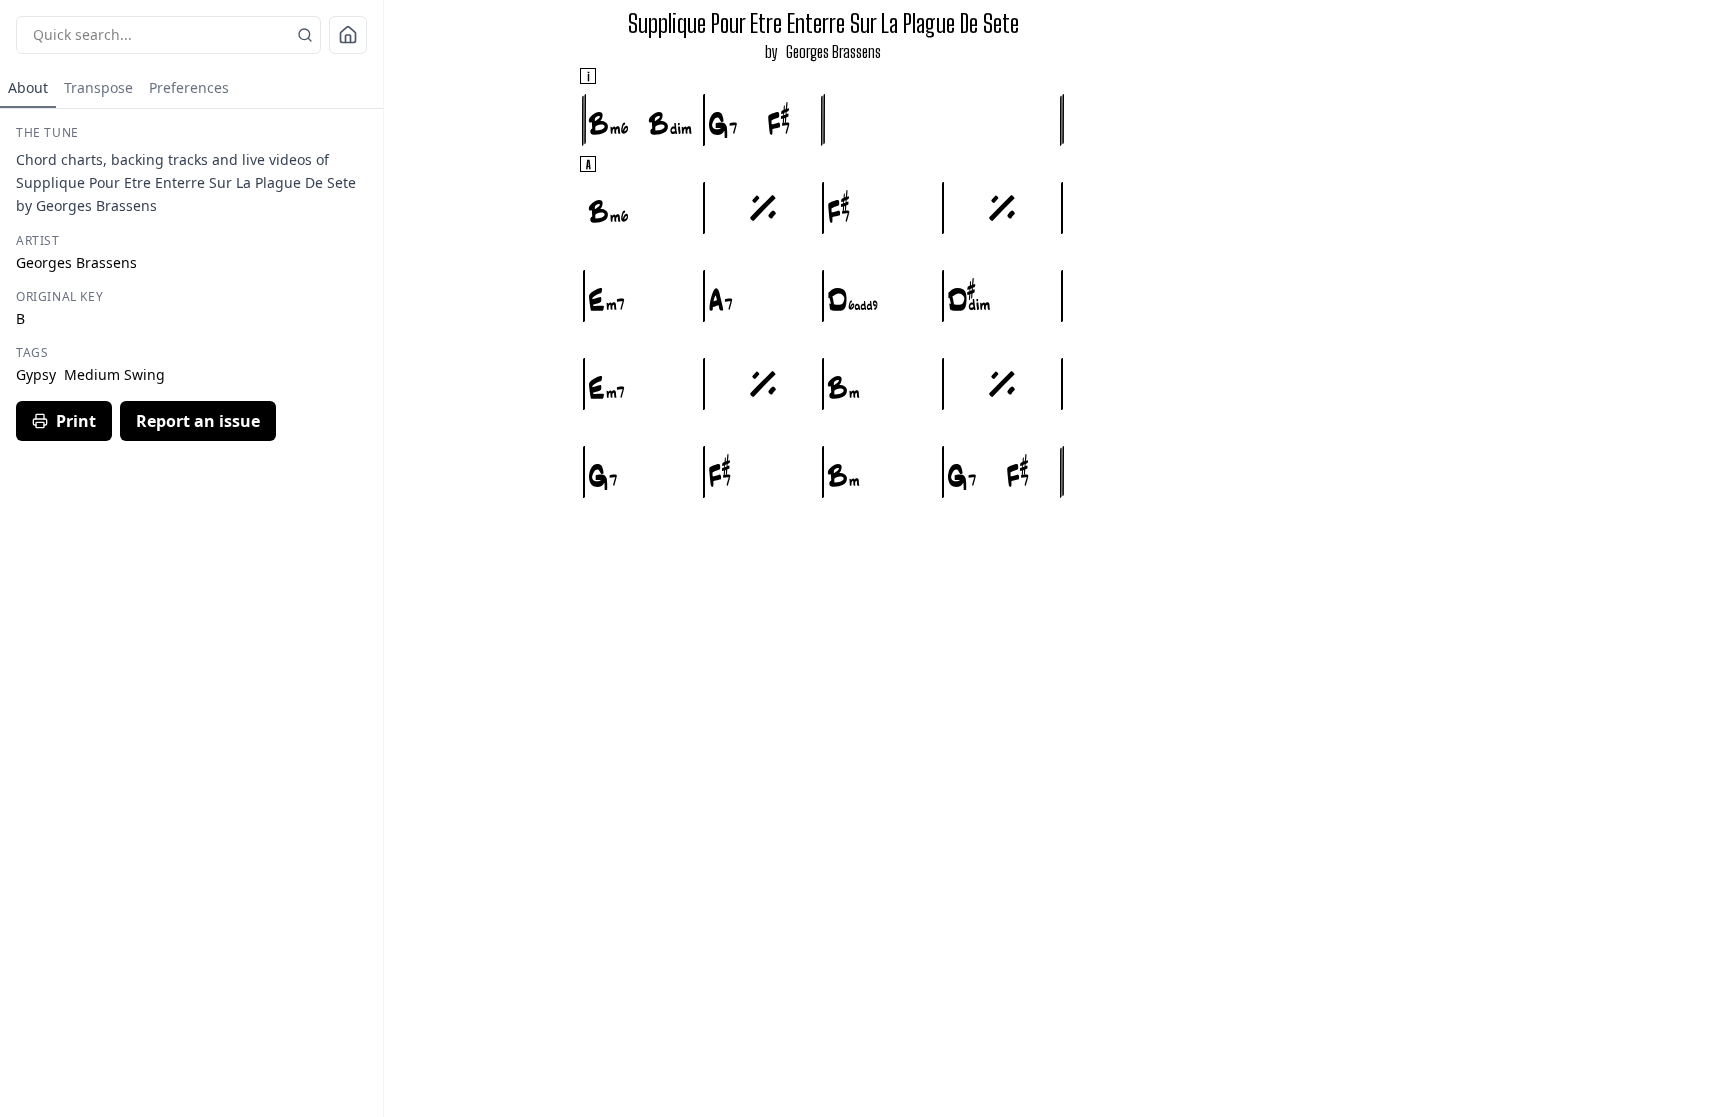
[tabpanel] (191, 283)
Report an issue (198, 421)
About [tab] (28, 87)
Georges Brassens (833, 51)
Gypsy (36, 374)
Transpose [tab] (98, 87)
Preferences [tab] (189, 87)
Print (76, 421)
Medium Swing (114, 374)
